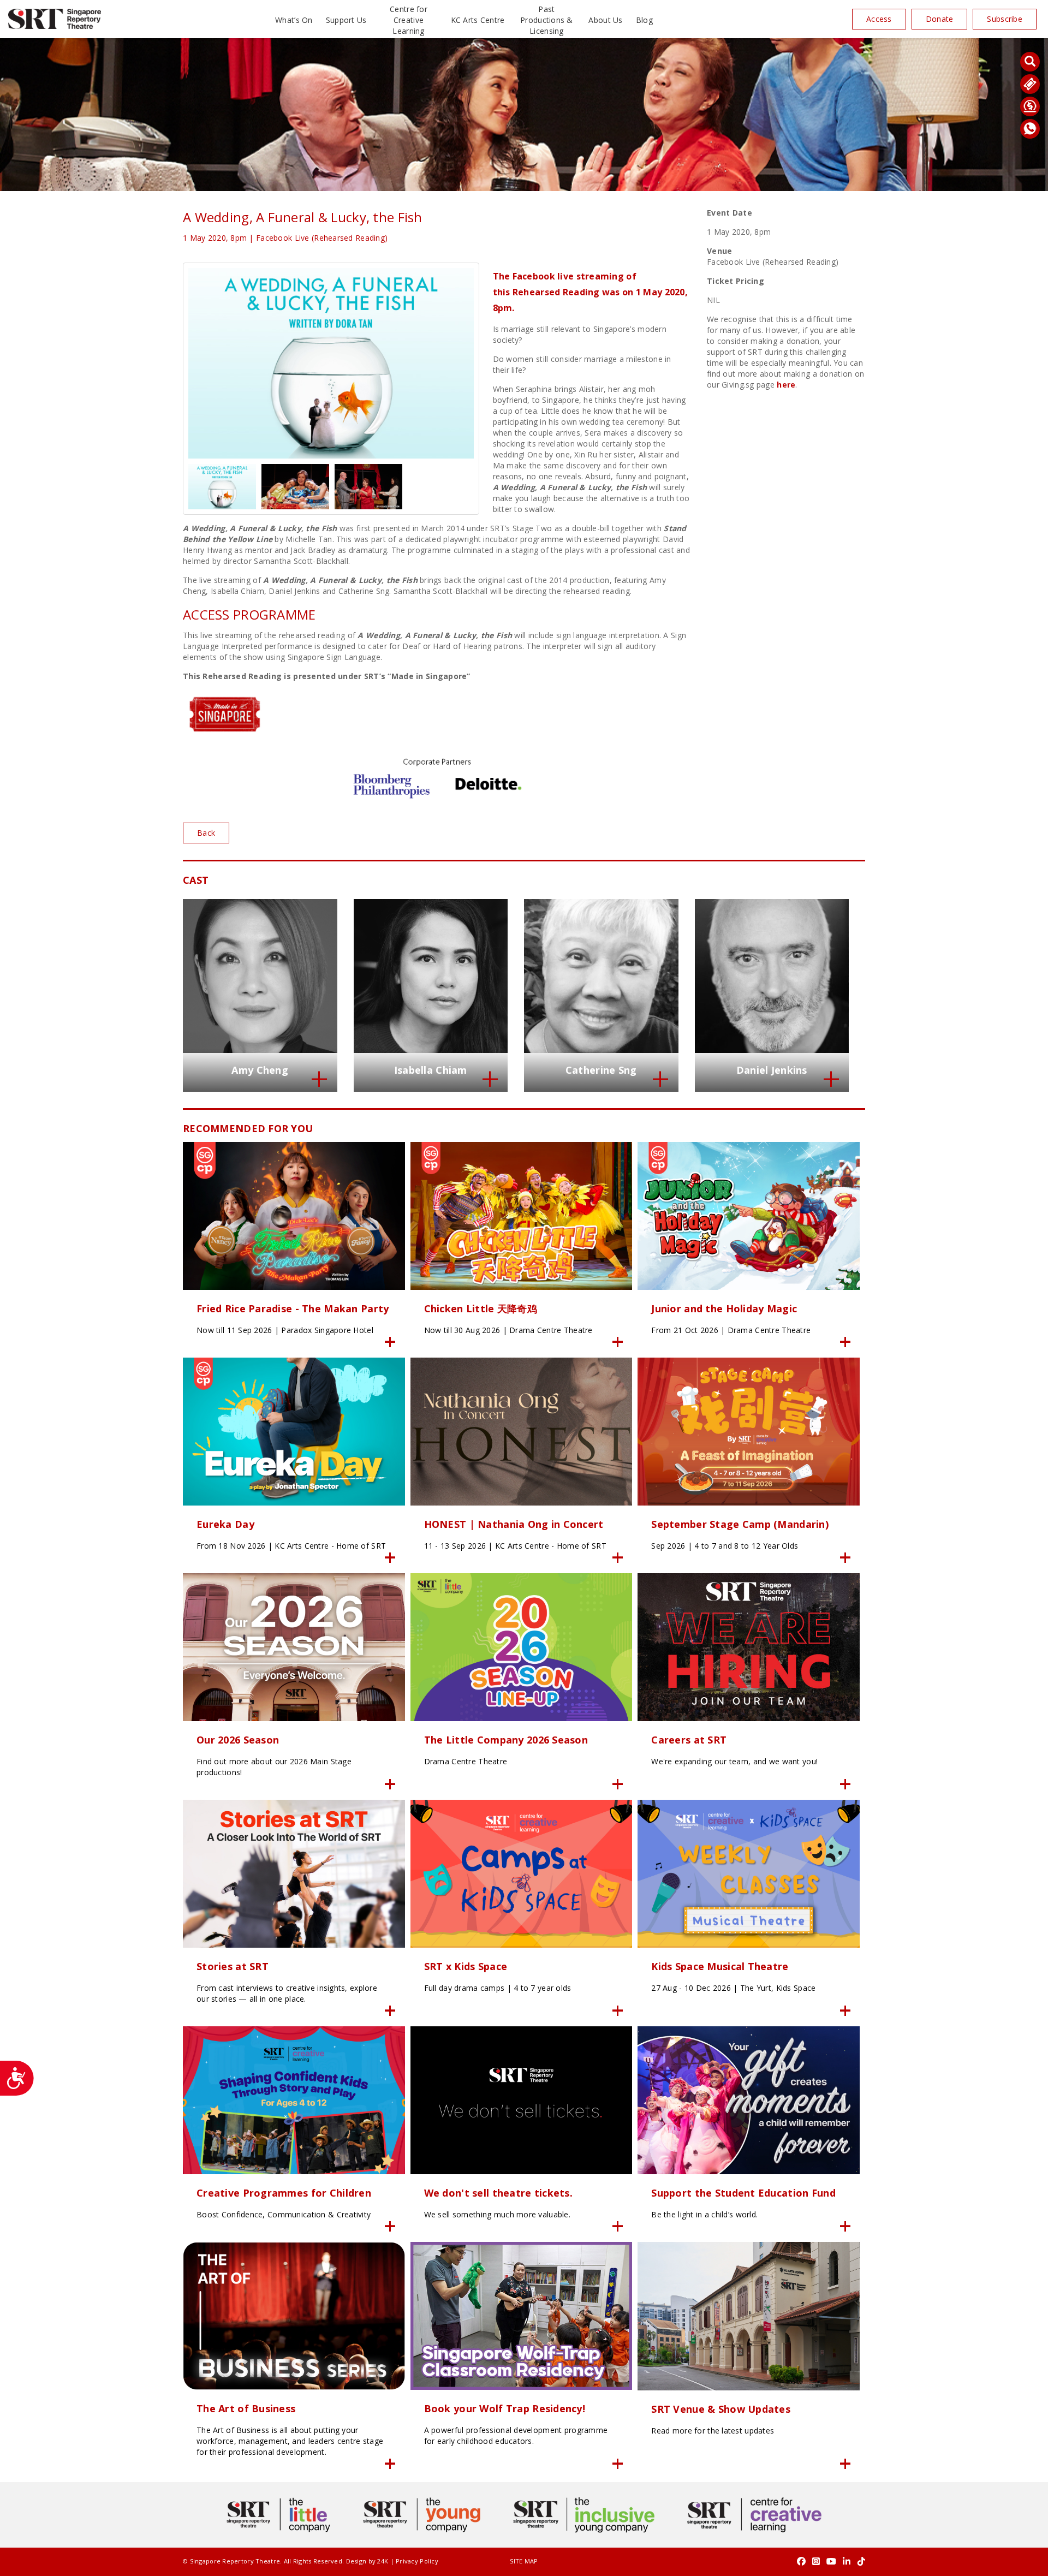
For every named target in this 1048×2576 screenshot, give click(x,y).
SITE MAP (524, 2561)
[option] (331, 363)
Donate (940, 19)
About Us (605, 20)
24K (383, 2561)
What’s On (294, 20)
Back (206, 833)
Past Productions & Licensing (547, 20)
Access (879, 19)
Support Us (346, 20)
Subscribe (1005, 19)
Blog (644, 20)
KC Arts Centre (478, 20)
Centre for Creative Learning (409, 20)
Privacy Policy (417, 2561)
